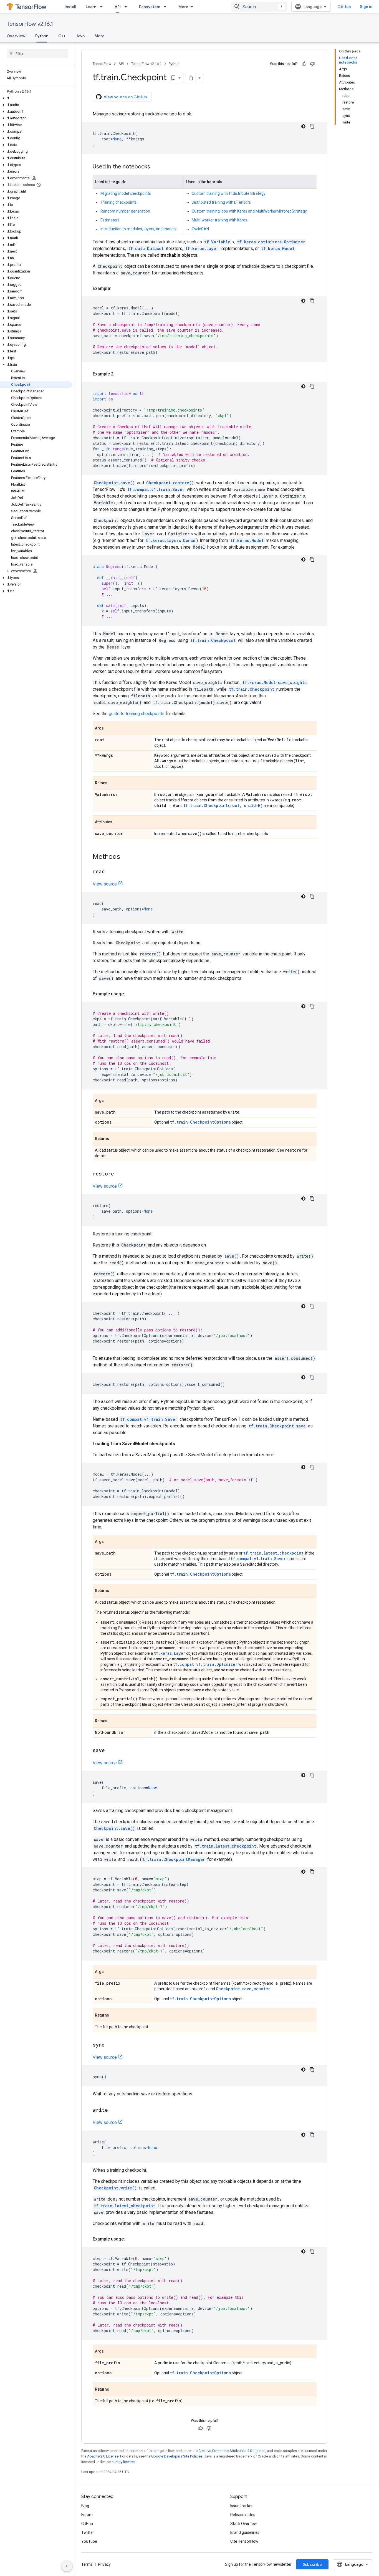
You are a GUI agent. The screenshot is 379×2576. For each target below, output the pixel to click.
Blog (85, 2506)
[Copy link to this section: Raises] (113, 783)
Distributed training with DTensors (221, 202)
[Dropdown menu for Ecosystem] (167, 7)
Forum (87, 2515)
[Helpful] (304, 64)
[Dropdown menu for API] (127, 7)
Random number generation (125, 211)
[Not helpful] (312, 64)
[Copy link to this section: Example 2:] (120, 374)
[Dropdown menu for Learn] (103, 7)
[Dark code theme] (303, 126)
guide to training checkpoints (137, 714)
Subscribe (312, 2564)
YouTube (89, 2541)
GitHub (344, 7)
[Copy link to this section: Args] (109, 729)
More (183, 7)
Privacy (104, 2564)
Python (42, 36)
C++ (62, 36)
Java (80, 36)
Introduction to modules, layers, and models (138, 229)
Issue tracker (242, 2506)
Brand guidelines (245, 2532)
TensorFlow (102, 64)
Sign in (366, 7)
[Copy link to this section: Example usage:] (130, 994)
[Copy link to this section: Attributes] (118, 822)
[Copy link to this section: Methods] (126, 857)
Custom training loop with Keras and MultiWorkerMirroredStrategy (249, 211)
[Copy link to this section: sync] (110, 2045)
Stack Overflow (244, 2524)
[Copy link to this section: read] (110, 872)
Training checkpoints (118, 202)
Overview (16, 36)
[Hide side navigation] (67, 2566)
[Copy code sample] (312, 126)
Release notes (243, 2515)
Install (70, 7)
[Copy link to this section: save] (110, 1751)
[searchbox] (37, 54)
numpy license (123, 2462)
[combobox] (259, 7)
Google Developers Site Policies (177, 2456)
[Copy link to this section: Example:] (117, 289)
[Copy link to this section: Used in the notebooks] (156, 167)
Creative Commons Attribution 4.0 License (232, 2451)
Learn (91, 7)
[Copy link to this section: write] (113, 2110)
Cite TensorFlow (244, 2541)
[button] (36, 98)
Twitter (88, 2532)
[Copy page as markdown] (191, 78)
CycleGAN (200, 229)
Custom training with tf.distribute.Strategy (229, 193)
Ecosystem (150, 7)
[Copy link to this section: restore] (120, 1174)
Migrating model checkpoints (126, 193)
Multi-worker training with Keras (219, 220)
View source (105, 884)
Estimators (110, 220)
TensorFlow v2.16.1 (30, 24)
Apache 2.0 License (103, 2456)
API (118, 7)
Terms (87, 2564)
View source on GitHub (125, 97)
